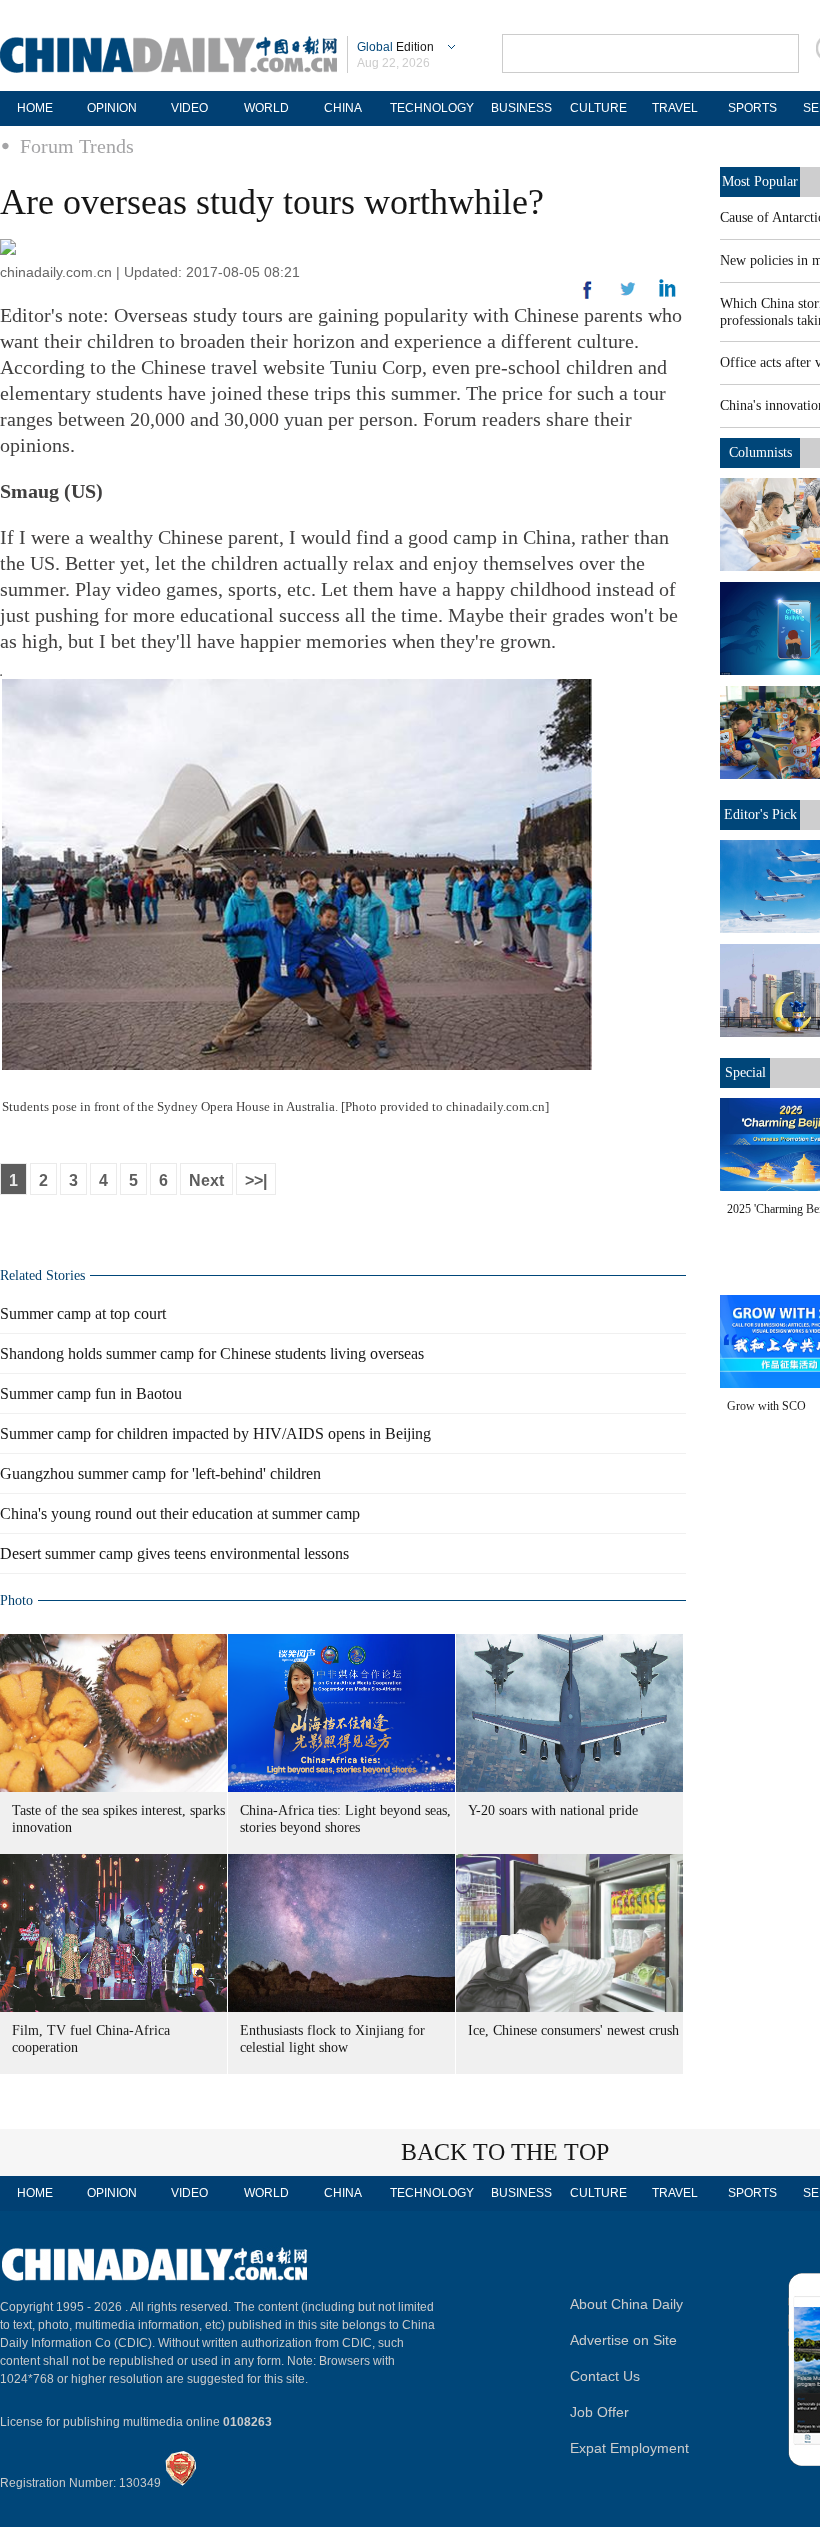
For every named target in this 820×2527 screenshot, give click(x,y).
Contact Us (605, 2376)
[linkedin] (628, 295)
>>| (256, 1180)
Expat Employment (629, 2448)
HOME (35, 108)
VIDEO (189, 108)
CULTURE (598, 108)
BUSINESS (521, 108)
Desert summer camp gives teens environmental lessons (174, 1553)
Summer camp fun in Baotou (91, 1393)
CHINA (343, 108)
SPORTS (752, 108)
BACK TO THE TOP (505, 2152)
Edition (395, 47)
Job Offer (599, 2412)
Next (206, 1180)
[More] (588, 298)
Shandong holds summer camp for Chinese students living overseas (212, 1353)
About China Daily (626, 2304)
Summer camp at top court (83, 1313)
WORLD (266, 108)
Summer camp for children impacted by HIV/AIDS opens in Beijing (215, 1433)
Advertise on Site (623, 2340)
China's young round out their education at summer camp (180, 1513)
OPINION (112, 108)
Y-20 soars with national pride (553, 1810)
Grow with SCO (766, 1406)
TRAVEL (675, 108)
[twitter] (667, 293)
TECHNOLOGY (432, 108)
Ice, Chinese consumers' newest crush (573, 2030)
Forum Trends (77, 146)
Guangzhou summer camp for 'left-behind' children (160, 1473)
